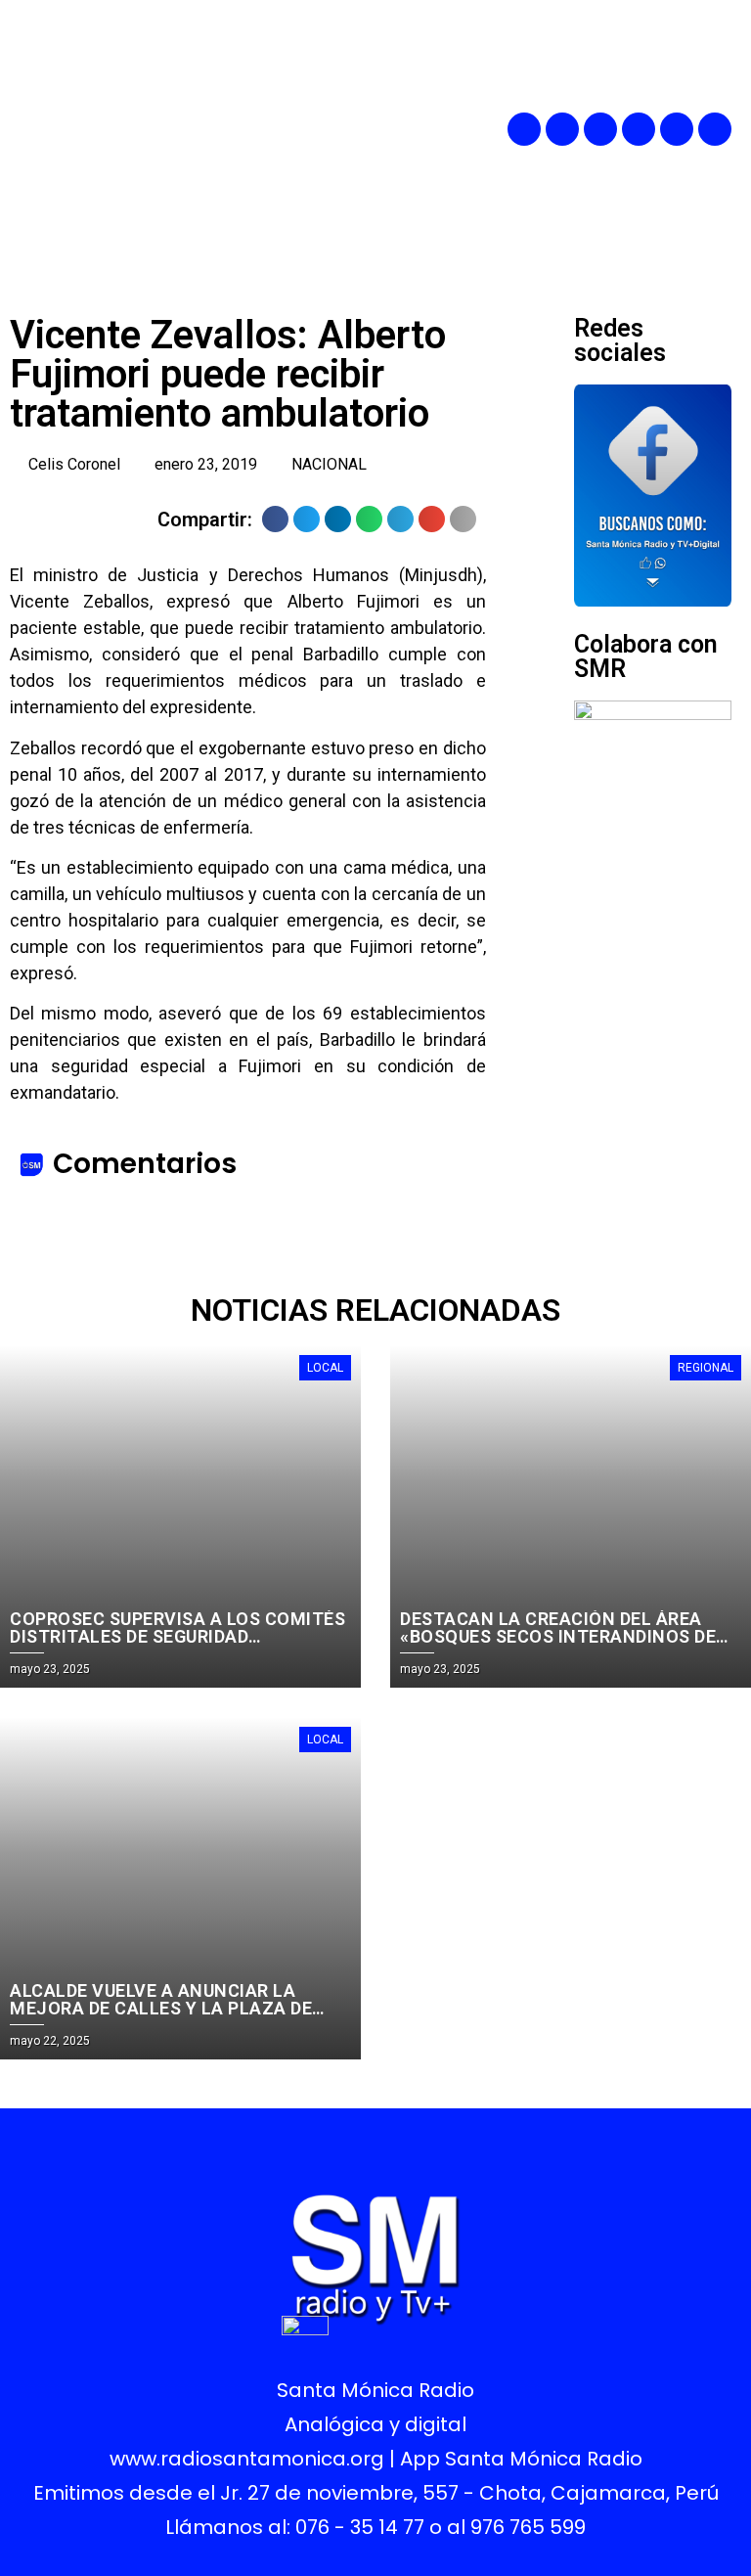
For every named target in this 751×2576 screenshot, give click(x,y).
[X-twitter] (639, 129)
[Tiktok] (715, 129)
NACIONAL (329, 464)
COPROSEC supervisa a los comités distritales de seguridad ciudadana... (177, 1636)
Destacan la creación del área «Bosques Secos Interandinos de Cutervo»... (558, 1636)
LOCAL (325, 1368)
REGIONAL (706, 1368)
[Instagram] (600, 129)
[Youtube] (677, 129)
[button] (416, 129)
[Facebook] (524, 129)
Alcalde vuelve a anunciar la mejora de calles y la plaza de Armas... (161, 2008)
